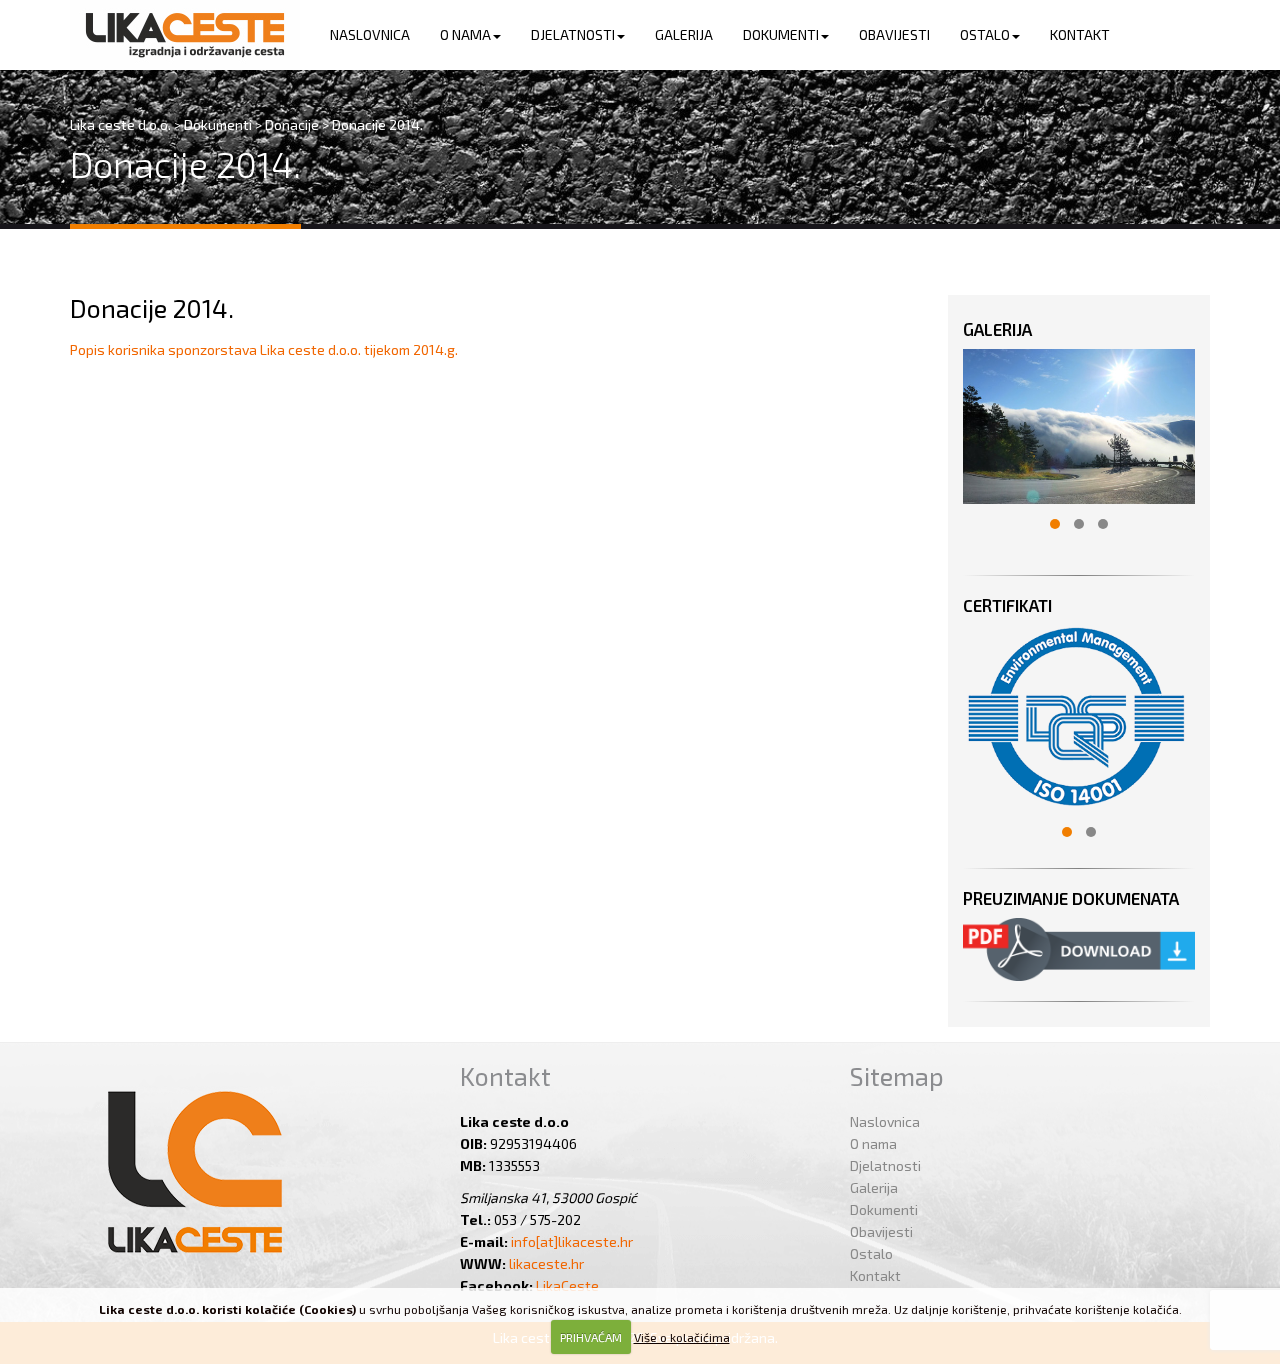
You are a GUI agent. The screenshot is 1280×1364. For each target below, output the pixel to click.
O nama (465, 34)
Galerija (684, 34)
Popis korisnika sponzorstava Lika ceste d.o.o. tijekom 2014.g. (264, 349)
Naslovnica (370, 34)
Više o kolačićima (682, 1337)
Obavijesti (894, 34)
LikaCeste (567, 1285)
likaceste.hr (546, 1263)
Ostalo (985, 34)
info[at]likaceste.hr (572, 1241)
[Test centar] (185, 35)
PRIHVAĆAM (591, 1337)
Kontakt (1080, 34)
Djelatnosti (573, 34)
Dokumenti (781, 34)
